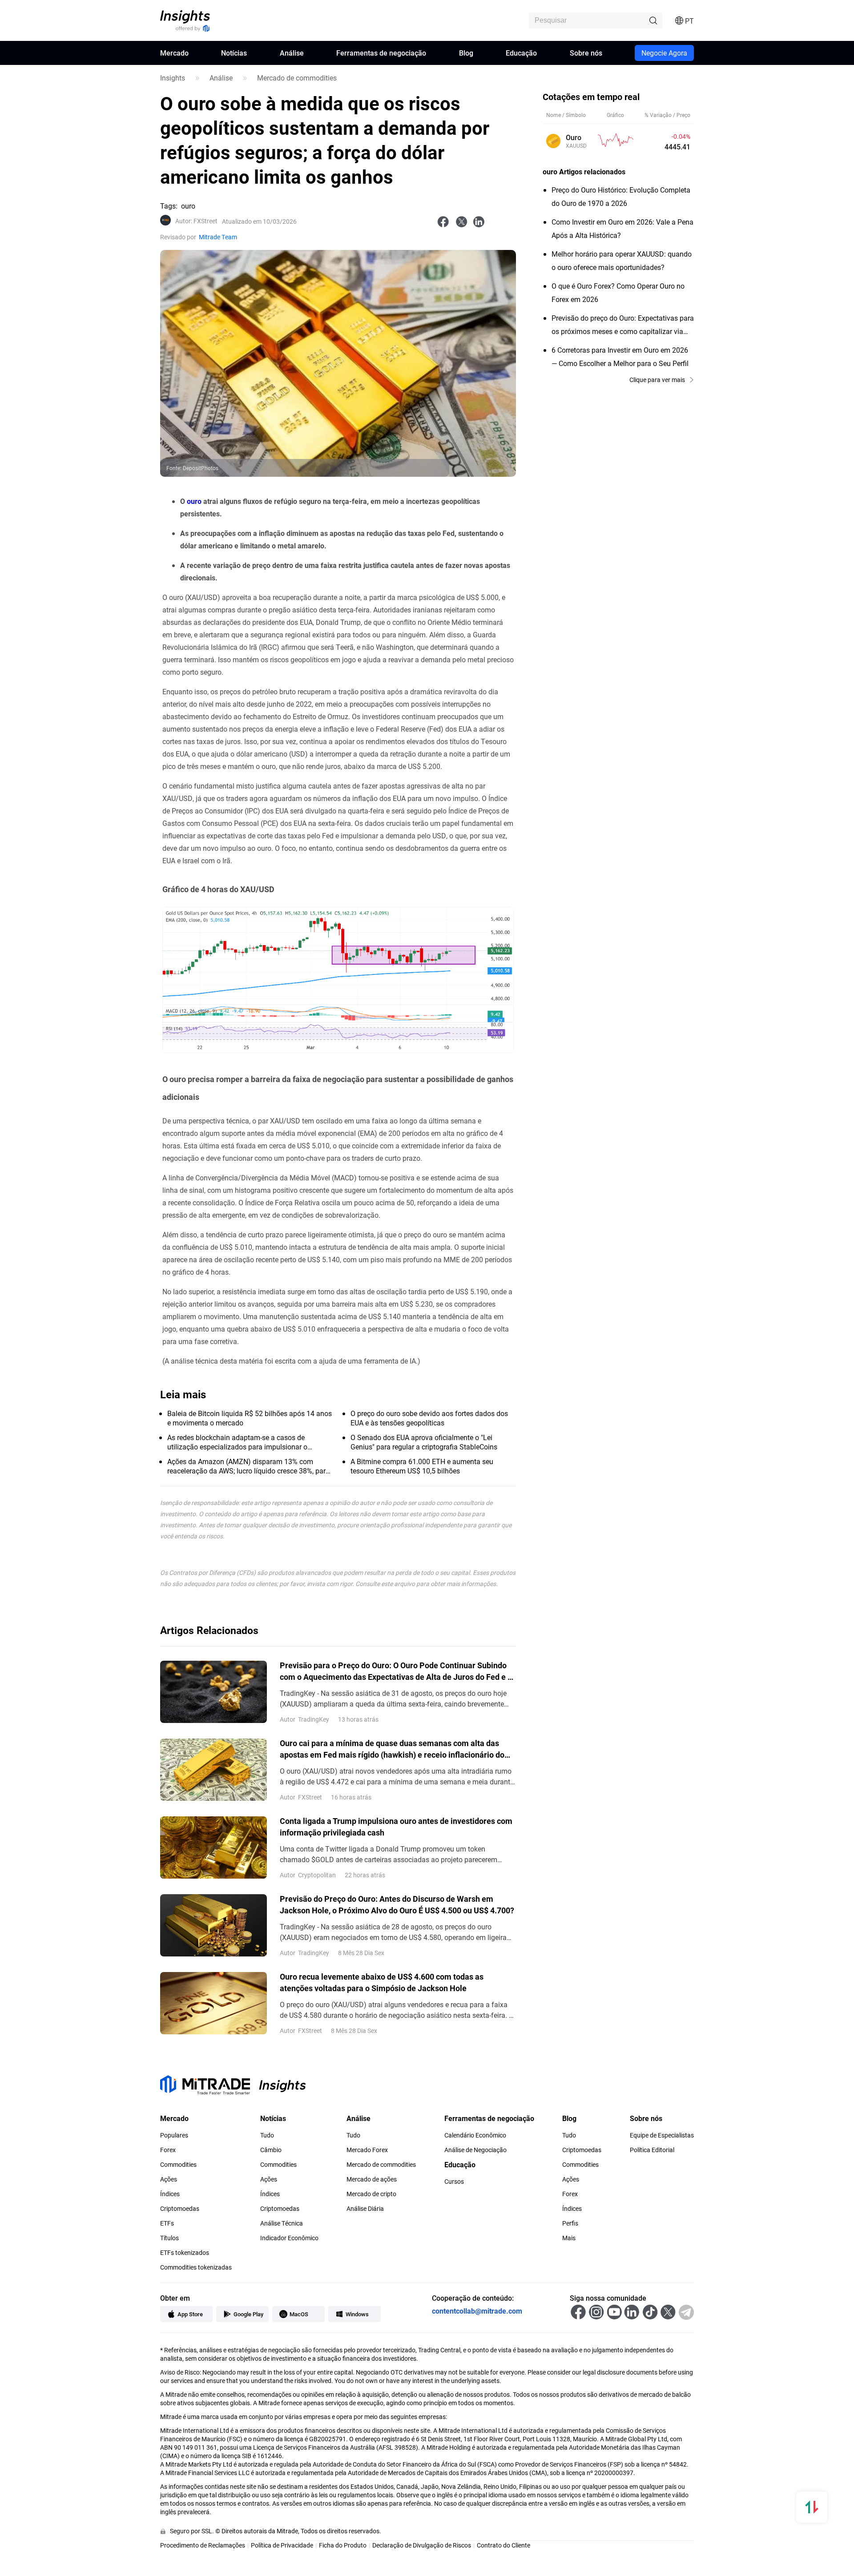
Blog (466, 53)
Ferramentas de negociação (381, 53)
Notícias (234, 53)
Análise (292, 53)
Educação (521, 53)
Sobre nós (586, 53)
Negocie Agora (664, 53)
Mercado (174, 53)
